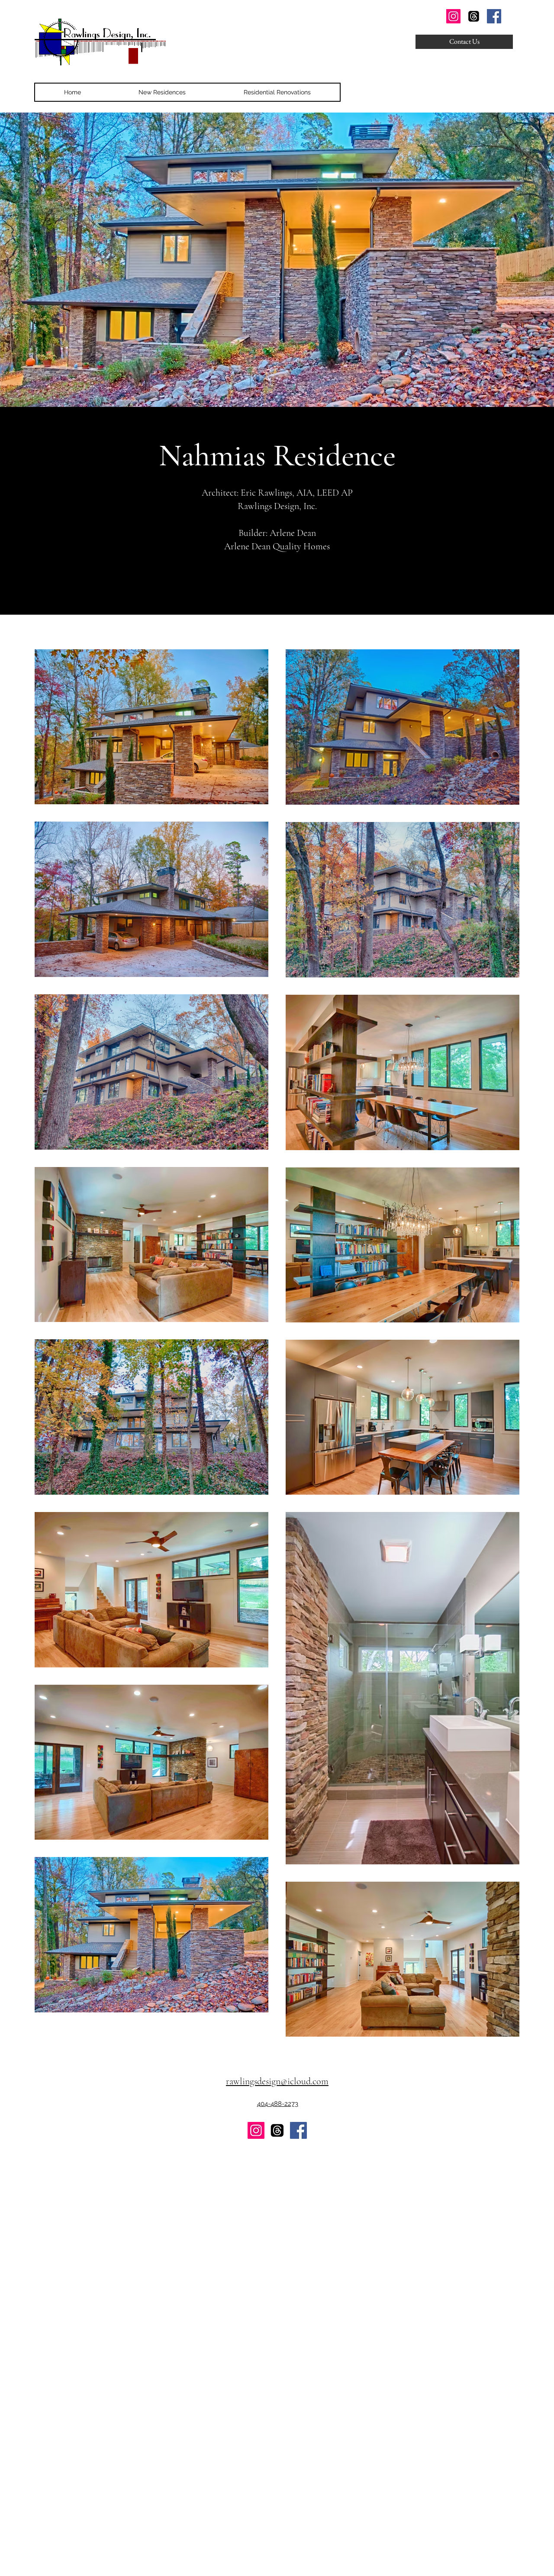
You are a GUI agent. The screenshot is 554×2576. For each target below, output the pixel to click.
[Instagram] (453, 16)
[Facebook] (494, 16)
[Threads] (474, 16)
